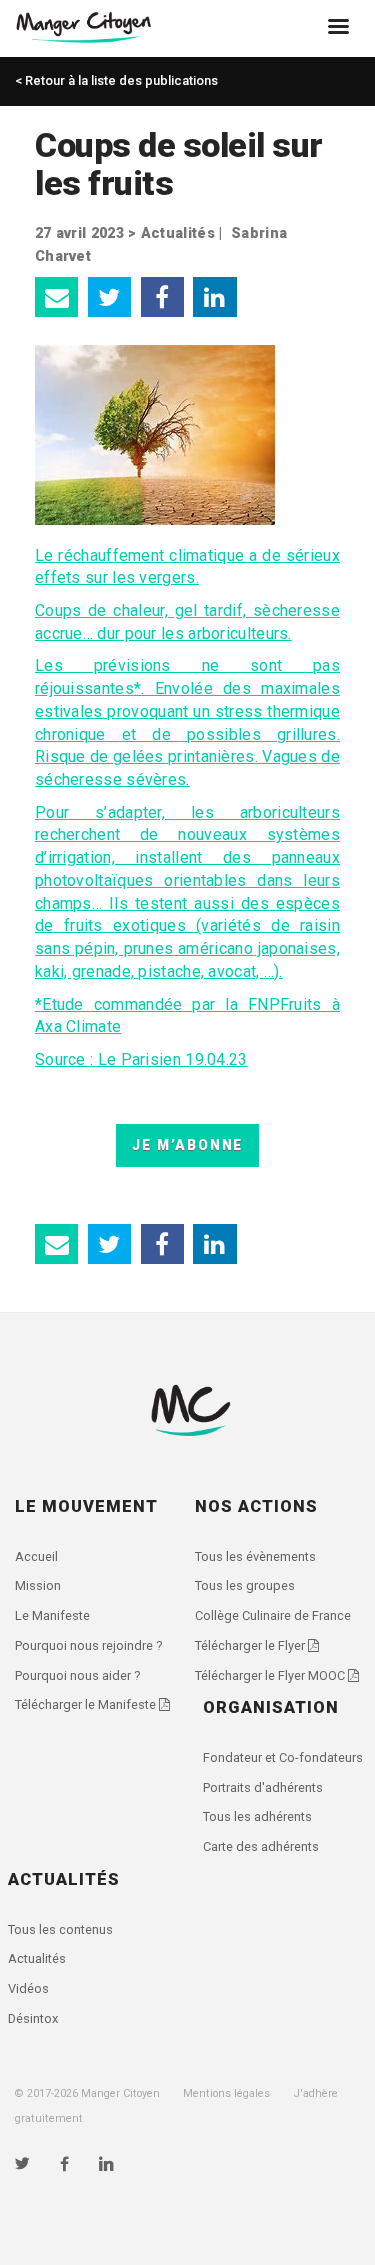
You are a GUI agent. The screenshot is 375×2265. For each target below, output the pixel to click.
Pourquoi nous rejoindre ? (88, 1645)
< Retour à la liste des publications (116, 80)
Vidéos (28, 1988)
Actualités (178, 233)
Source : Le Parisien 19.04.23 (141, 1059)
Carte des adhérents (261, 1846)
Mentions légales (226, 2093)
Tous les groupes (245, 1585)
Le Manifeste (52, 1615)
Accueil (36, 1556)
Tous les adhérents (257, 1816)
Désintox (33, 2018)
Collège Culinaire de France (273, 1615)
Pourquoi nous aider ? (77, 1675)
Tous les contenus (60, 1929)
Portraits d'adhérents (263, 1787)
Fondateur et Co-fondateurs (283, 1757)
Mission (38, 1585)
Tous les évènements (255, 1556)
